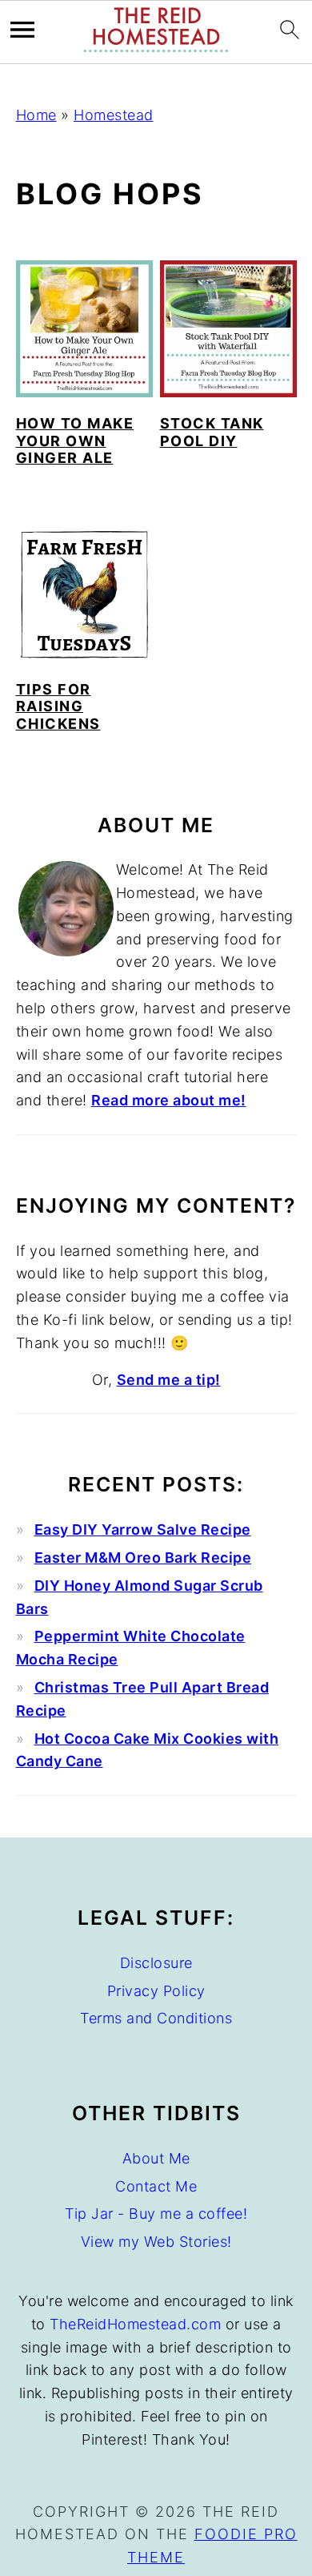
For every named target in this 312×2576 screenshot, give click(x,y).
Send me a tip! (169, 1380)
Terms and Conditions (156, 2018)
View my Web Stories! (156, 2242)
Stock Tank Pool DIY (212, 432)
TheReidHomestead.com (135, 2324)
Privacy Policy (156, 1991)
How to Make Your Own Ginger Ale (75, 441)
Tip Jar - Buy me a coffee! (156, 2214)
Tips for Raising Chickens (58, 706)
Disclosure (156, 1963)
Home (36, 115)
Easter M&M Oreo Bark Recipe (143, 1558)
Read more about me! (169, 1100)
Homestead (114, 115)
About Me (156, 2158)
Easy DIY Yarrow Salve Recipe (143, 1529)
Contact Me (156, 2186)
